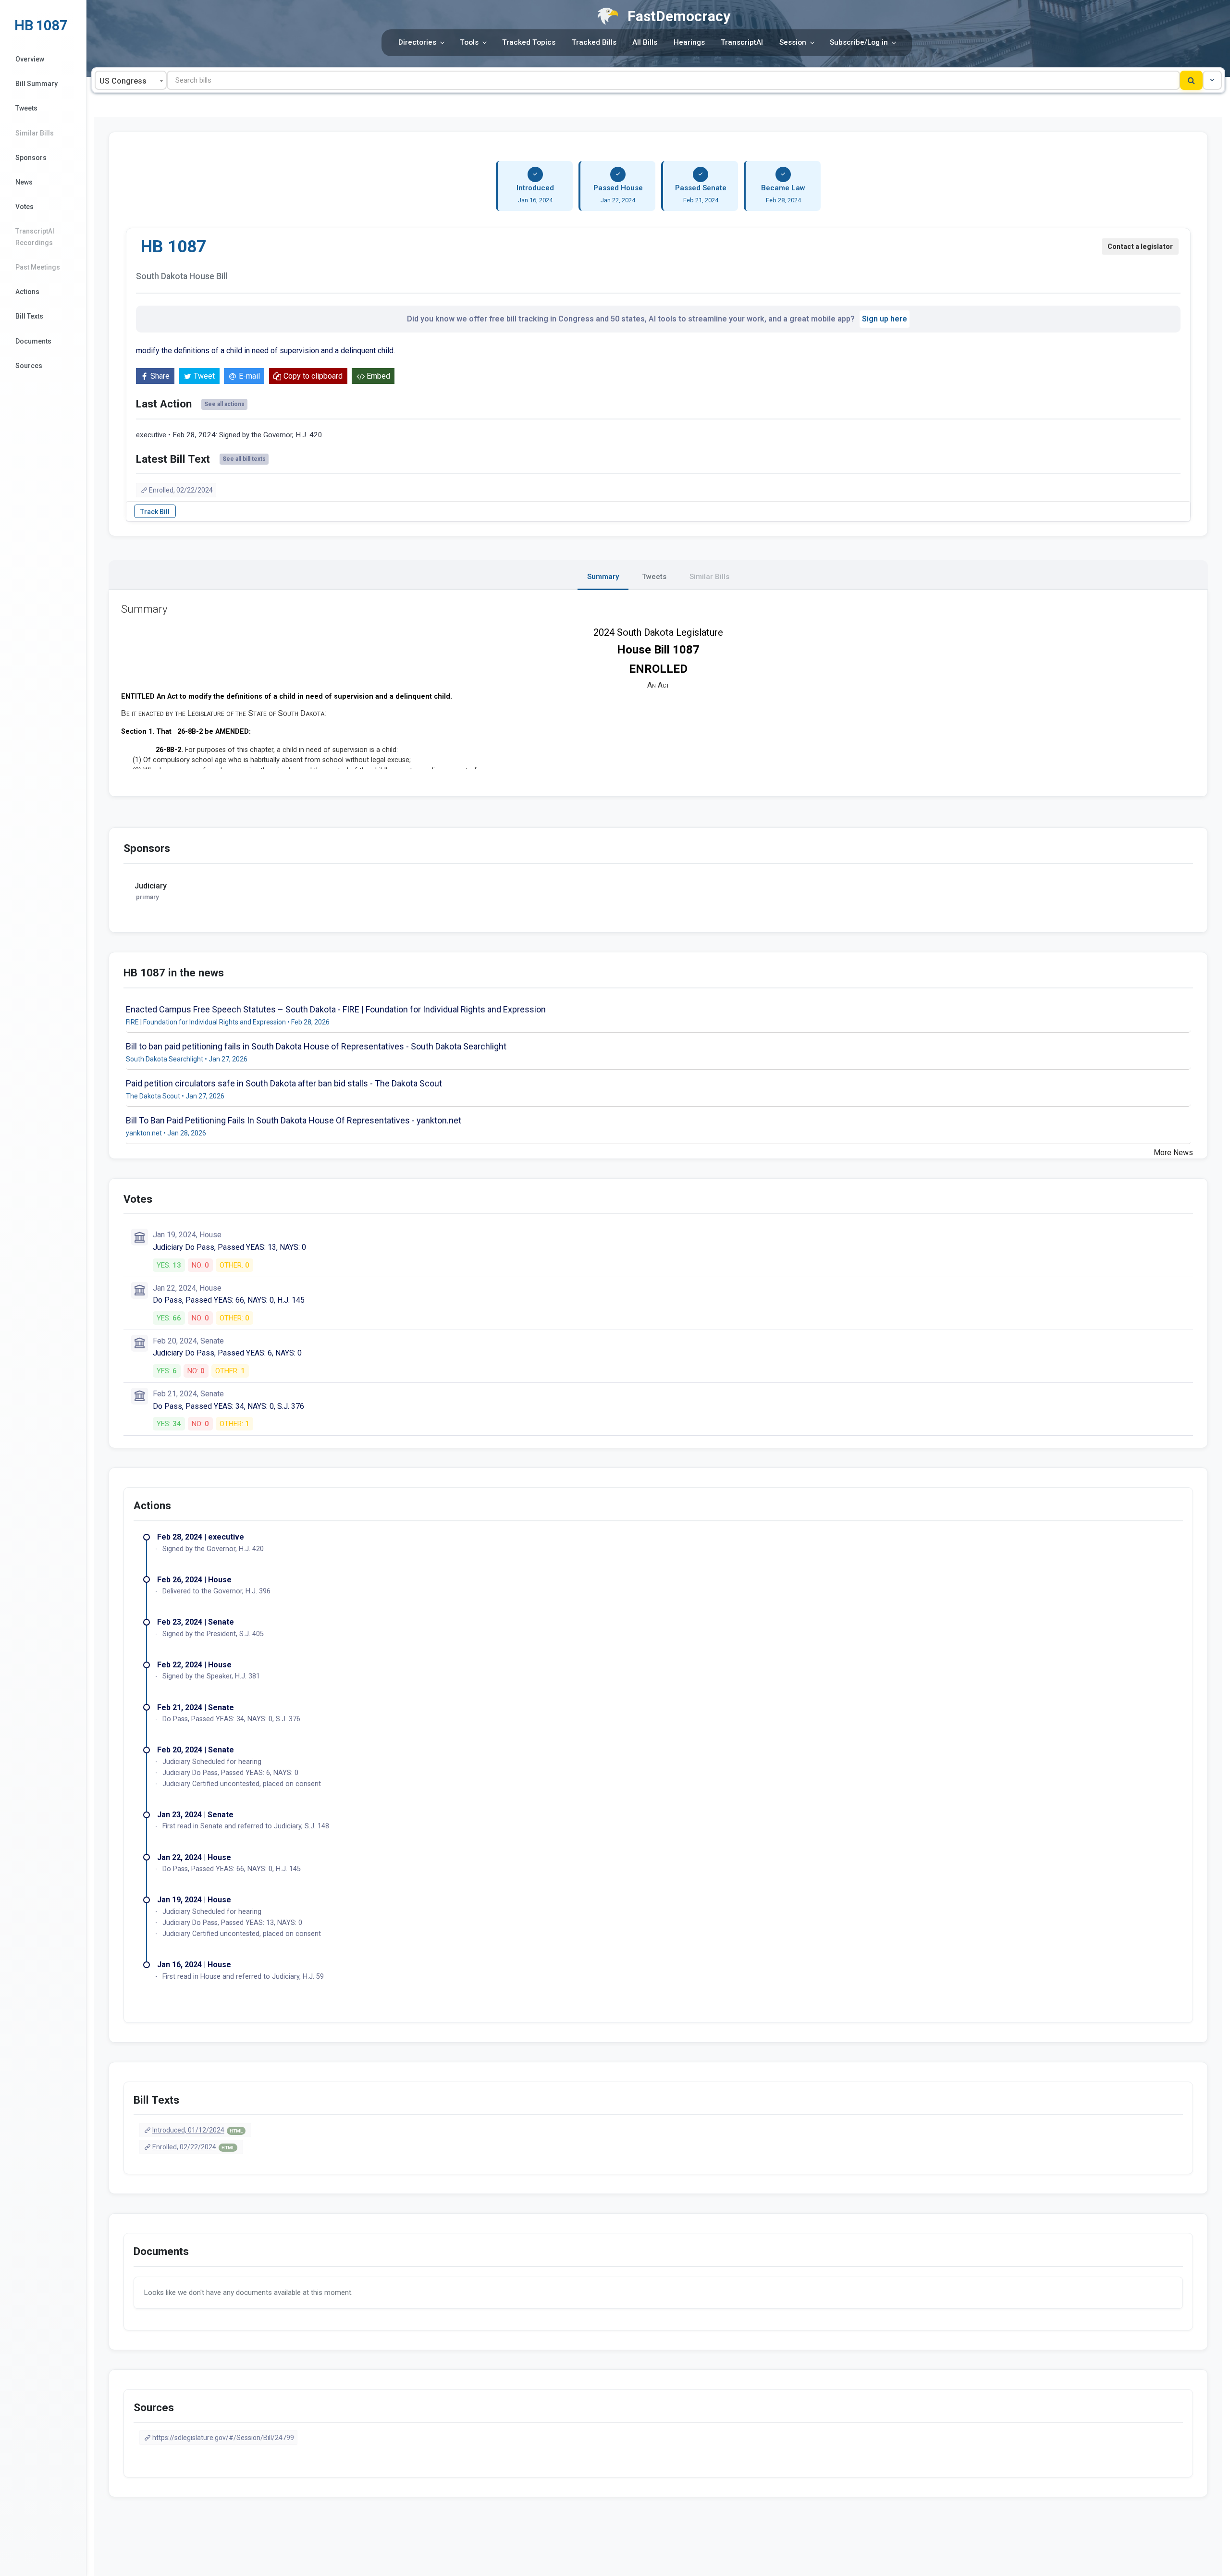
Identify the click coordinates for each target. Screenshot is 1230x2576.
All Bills (645, 42)
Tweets (26, 108)
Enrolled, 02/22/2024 (181, 490)
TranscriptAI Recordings (35, 237)
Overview (30, 59)
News (24, 182)
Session (793, 42)
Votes (25, 207)
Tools (469, 42)
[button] (1212, 80)
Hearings (689, 42)
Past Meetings (38, 267)
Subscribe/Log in (859, 42)
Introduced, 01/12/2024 (197, 2130)
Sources (29, 366)
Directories (417, 42)
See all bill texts (244, 459)
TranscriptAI (742, 42)
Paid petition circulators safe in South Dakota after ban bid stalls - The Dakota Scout (284, 1083)
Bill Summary (37, 84)
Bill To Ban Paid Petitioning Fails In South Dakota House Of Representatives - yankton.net (294, 1120)
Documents (33, 341)
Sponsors (31, 158)
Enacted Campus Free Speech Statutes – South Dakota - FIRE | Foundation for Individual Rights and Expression (336, 1009)
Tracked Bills (594, 42)
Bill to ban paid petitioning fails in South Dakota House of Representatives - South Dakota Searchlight (316, 1046)
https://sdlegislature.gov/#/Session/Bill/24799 (223, 2438)
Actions (27, 292)
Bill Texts (29, 316)
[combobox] (131, 80)
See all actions (224, 404)
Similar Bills (35, 133)
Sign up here (885, 319)
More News (1173, 1152)
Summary (603, 577)
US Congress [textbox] (123, 81)
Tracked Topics (529, 42)
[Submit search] (1191, 80)
